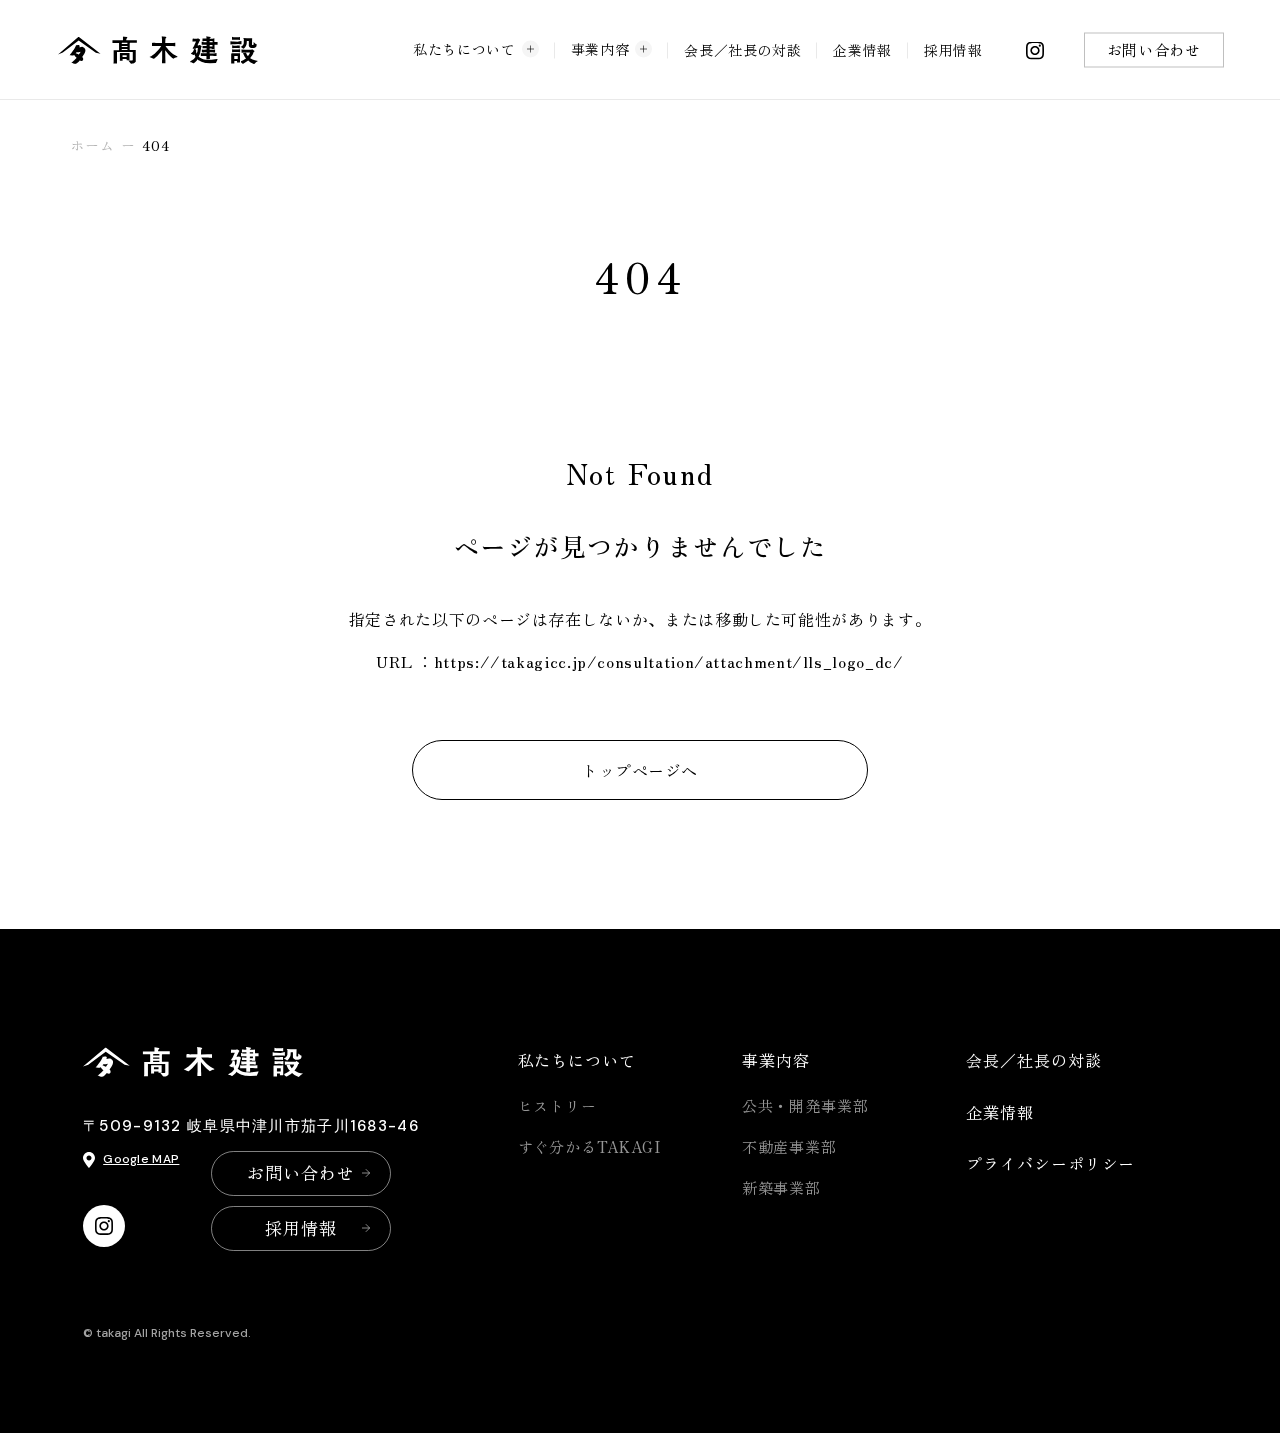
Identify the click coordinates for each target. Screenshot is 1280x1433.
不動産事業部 (789, 1146)
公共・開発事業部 (805, 1105)
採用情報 (953, 49)
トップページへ (639, 770)
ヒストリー (558, 1105)
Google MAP (141, 1159)
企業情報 (862, 49)
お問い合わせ (1154, 49)
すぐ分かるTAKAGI (589, 1146)
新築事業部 (782, 1187)
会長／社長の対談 (742, 49)
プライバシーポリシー (1051, 1163)
